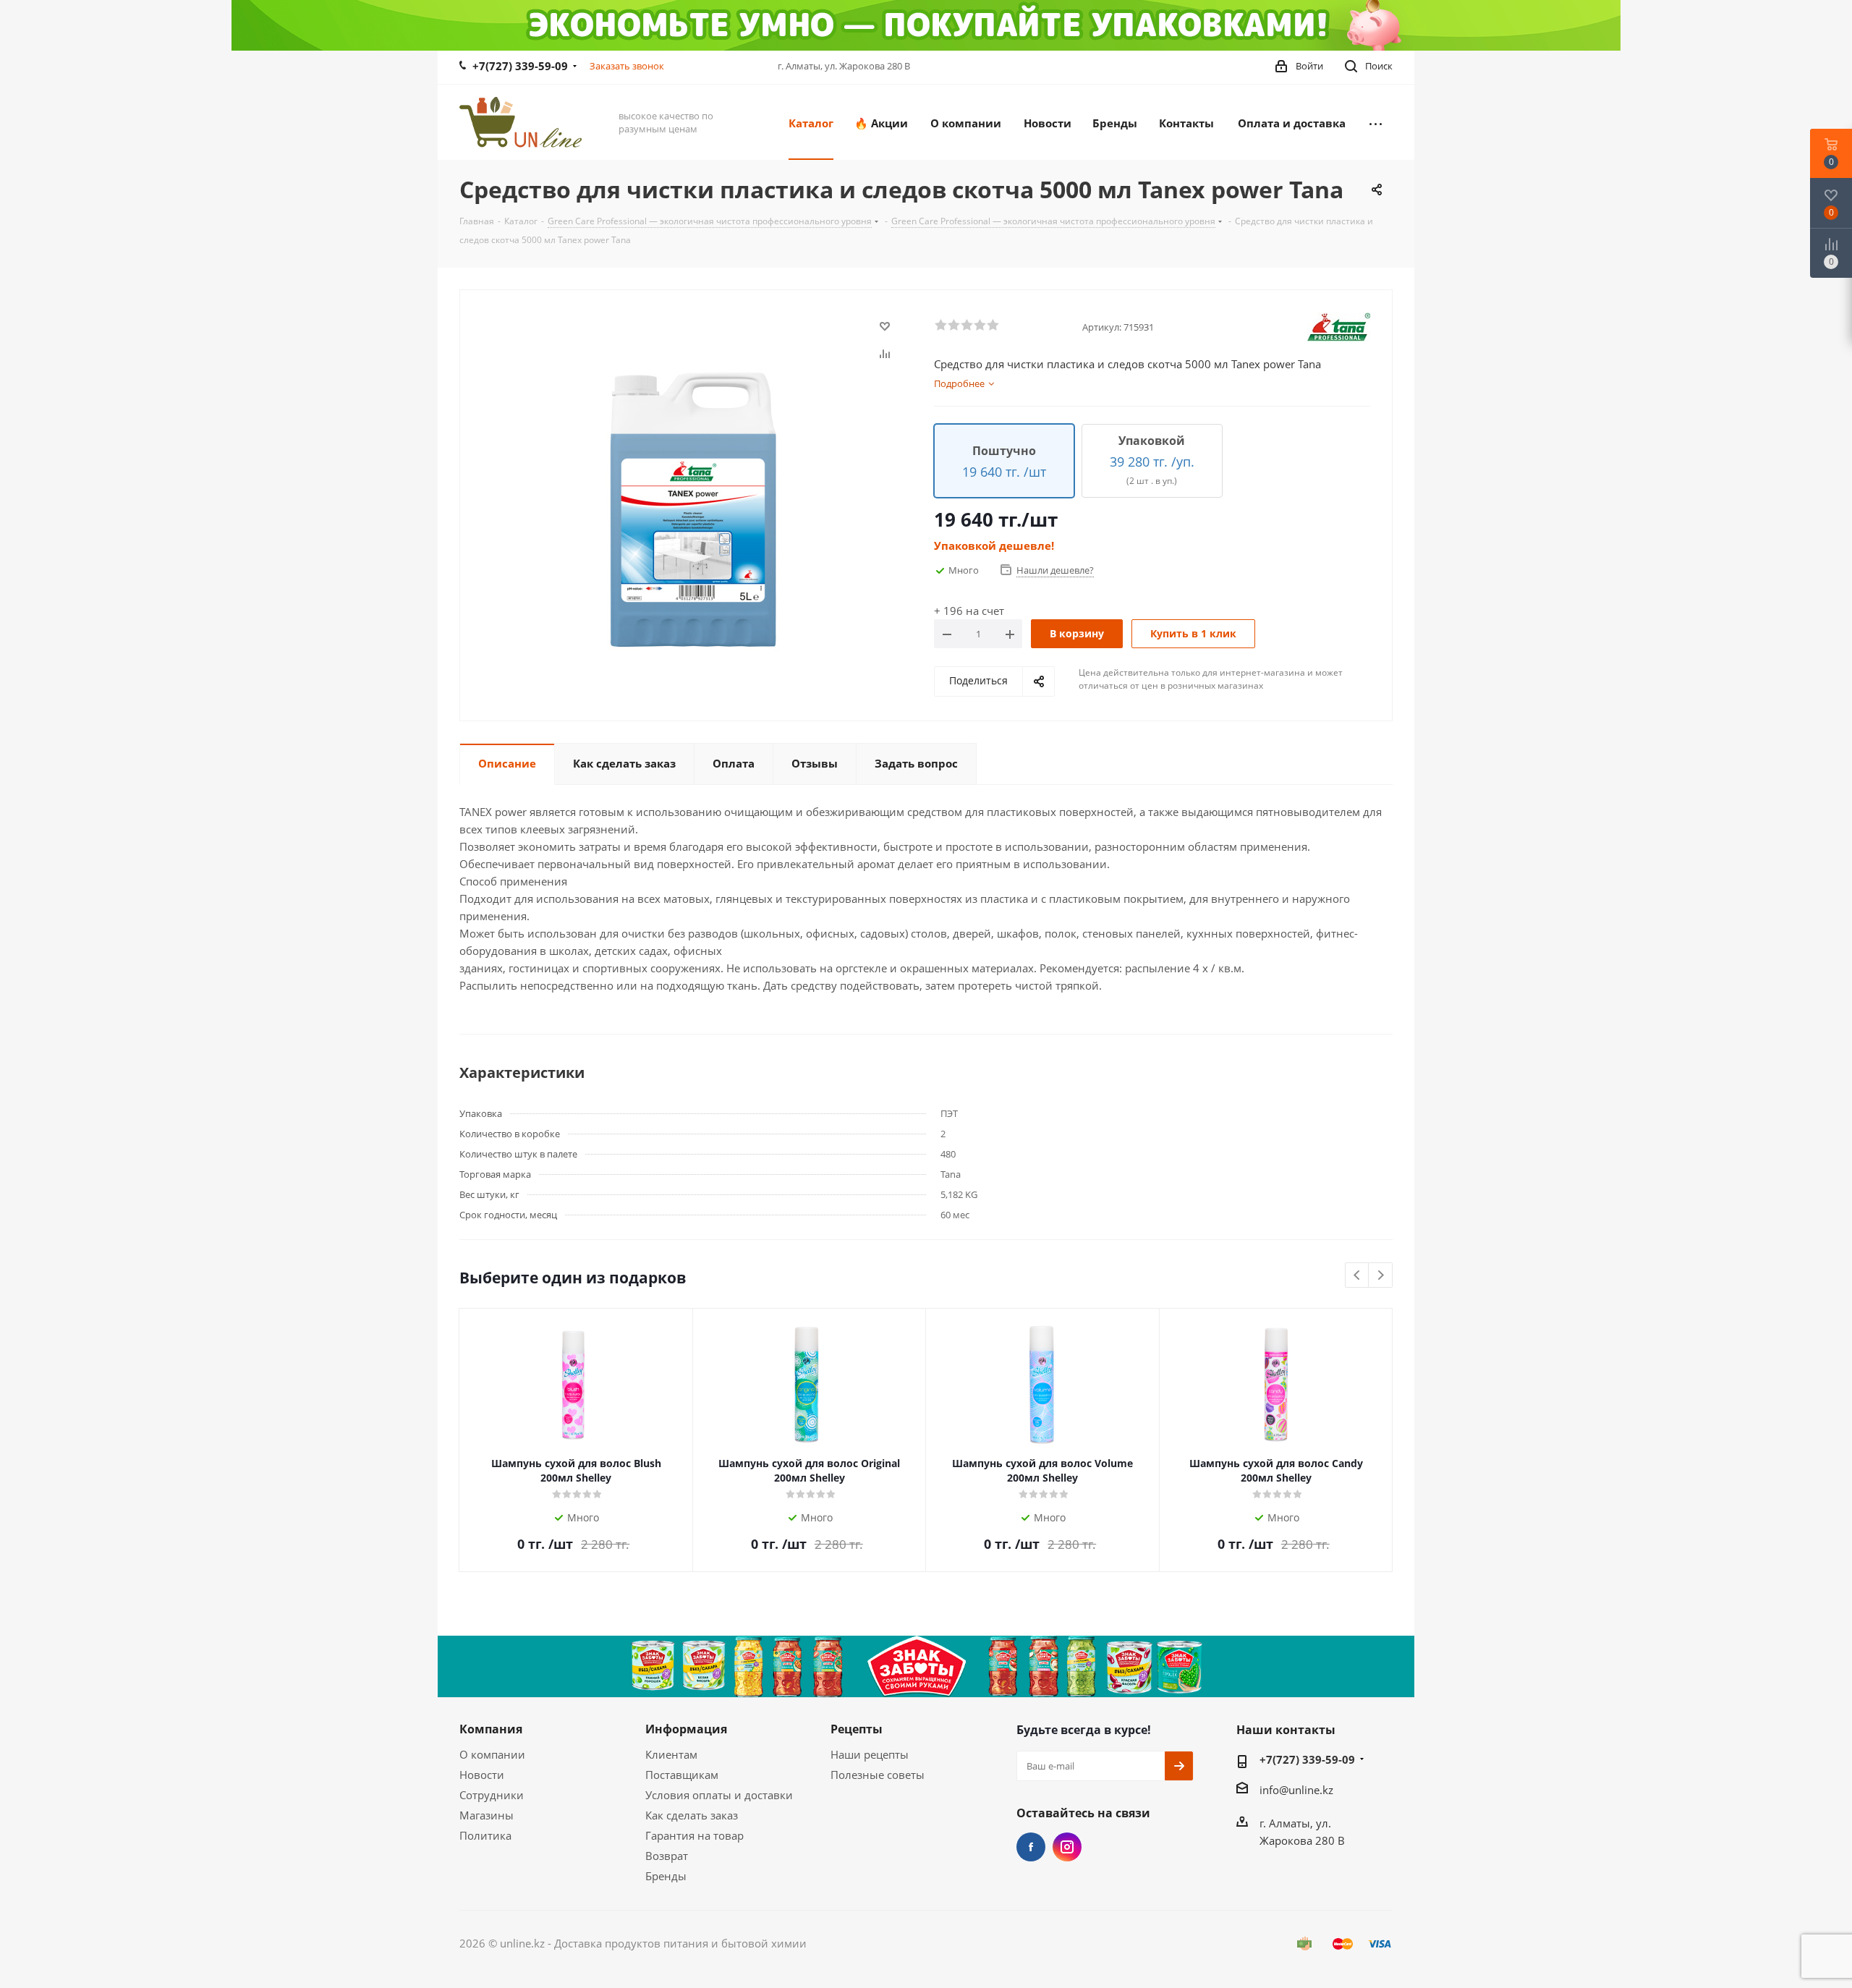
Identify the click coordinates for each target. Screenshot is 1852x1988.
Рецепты (857, 1729)
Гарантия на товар (694, 1835)
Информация (686, 1729)
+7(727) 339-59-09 (520, 66)
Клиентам (671, 1754)
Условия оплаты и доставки (719, 1795)
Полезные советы (878, 1775)
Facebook (1031, 1847)
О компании (492, 1754)
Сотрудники (492, 1795)
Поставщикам (682, 1775)
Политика (485, 1835)
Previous (1358, 1276)
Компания (491, 1729)
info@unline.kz (1296, 1790)
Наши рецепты (870, 1754)
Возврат (667, 1856)
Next (1381, 1276)
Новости (482, 1775)
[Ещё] (1376, 122)
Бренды (666, 1876)
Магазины (487, 1815)
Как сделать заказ (692, 1815)
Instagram (1067, 1847)
